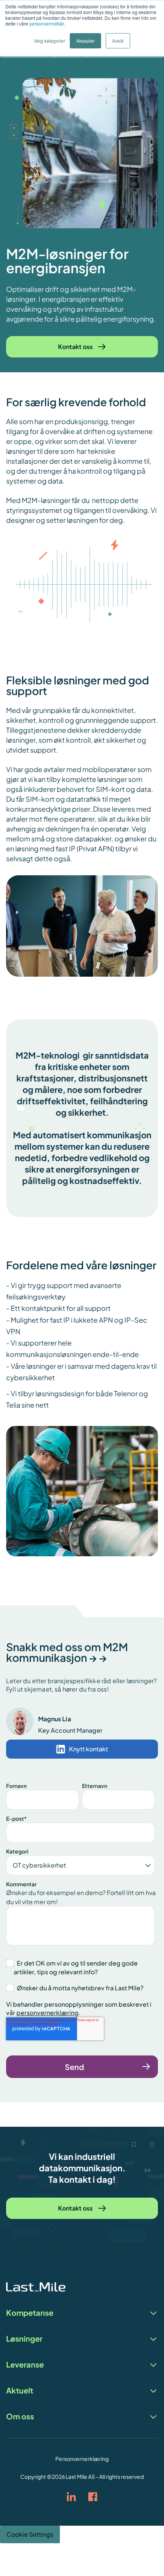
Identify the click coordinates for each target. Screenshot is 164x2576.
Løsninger (24, 2339)
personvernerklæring (47, 2013)
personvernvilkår (47, 23)
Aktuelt (20, 2391)
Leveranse (25, 2365)
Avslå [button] (118, 41)
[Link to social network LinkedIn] (71, 2497)
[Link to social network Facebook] (93, 2497)
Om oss (20, 2417)
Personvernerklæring (82, 2459)
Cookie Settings (30, 2534)
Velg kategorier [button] (50, 41)
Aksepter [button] (85, 41)
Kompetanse (30, 2313)
